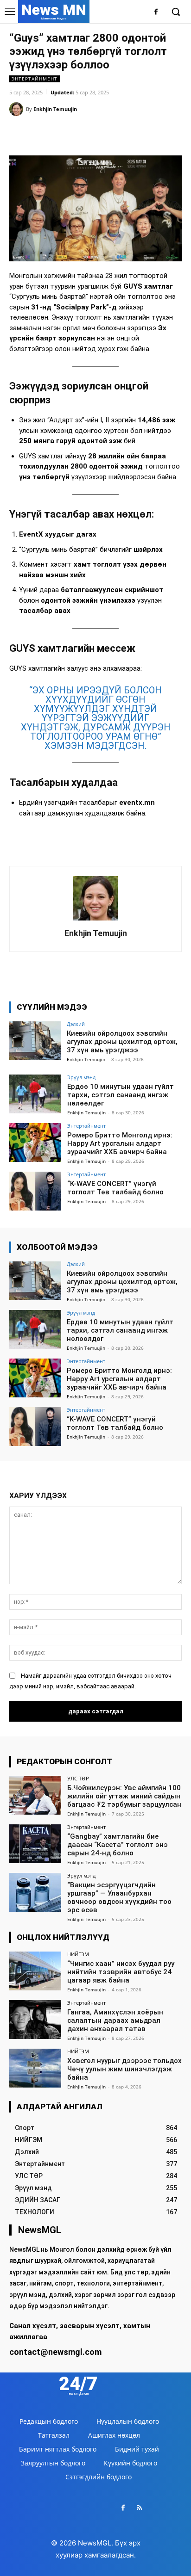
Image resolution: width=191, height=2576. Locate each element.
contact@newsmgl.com (55, 2352)
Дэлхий (76, 1024)
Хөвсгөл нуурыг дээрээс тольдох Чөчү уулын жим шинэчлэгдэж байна (124, 2069)
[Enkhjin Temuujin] (18, 109)
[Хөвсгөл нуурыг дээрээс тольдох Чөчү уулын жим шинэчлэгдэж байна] (35, 2068)
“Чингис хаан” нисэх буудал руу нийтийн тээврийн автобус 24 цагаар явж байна (121, 1972)
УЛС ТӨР (78, 1778)
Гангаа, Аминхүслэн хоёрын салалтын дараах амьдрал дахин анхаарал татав (115, 2020)
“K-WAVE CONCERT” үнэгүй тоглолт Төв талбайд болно (115, 1188)
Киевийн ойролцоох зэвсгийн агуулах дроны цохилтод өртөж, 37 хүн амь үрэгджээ (122, 1042)
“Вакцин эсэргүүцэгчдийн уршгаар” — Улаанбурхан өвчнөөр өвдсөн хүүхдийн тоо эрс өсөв (119, 1897)
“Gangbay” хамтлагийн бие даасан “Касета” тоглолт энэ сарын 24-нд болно (118, 1845)
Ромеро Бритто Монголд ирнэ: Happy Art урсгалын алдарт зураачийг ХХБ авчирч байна (120, 1143)
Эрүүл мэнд (81, 1077)
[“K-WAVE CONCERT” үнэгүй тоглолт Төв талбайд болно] (35, 1191)
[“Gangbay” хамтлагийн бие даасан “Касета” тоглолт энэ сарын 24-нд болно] (35, 1844)
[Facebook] (156, 12)
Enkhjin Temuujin (55, 109)
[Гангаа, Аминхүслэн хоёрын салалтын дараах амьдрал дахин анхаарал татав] (35, 2020)
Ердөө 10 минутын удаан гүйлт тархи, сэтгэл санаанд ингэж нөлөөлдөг (121, 1095)
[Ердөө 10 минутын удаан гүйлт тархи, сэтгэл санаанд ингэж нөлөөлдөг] (35, 1094)
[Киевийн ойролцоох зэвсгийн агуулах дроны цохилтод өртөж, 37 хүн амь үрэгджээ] (35, 1041)
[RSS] (139, 2508)
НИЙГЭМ (78, 1954)
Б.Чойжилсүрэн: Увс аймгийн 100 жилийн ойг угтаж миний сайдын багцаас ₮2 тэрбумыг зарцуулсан (124, 1796)
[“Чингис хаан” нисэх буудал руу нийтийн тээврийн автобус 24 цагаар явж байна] (35, 1971)
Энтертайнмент (35, 79)
